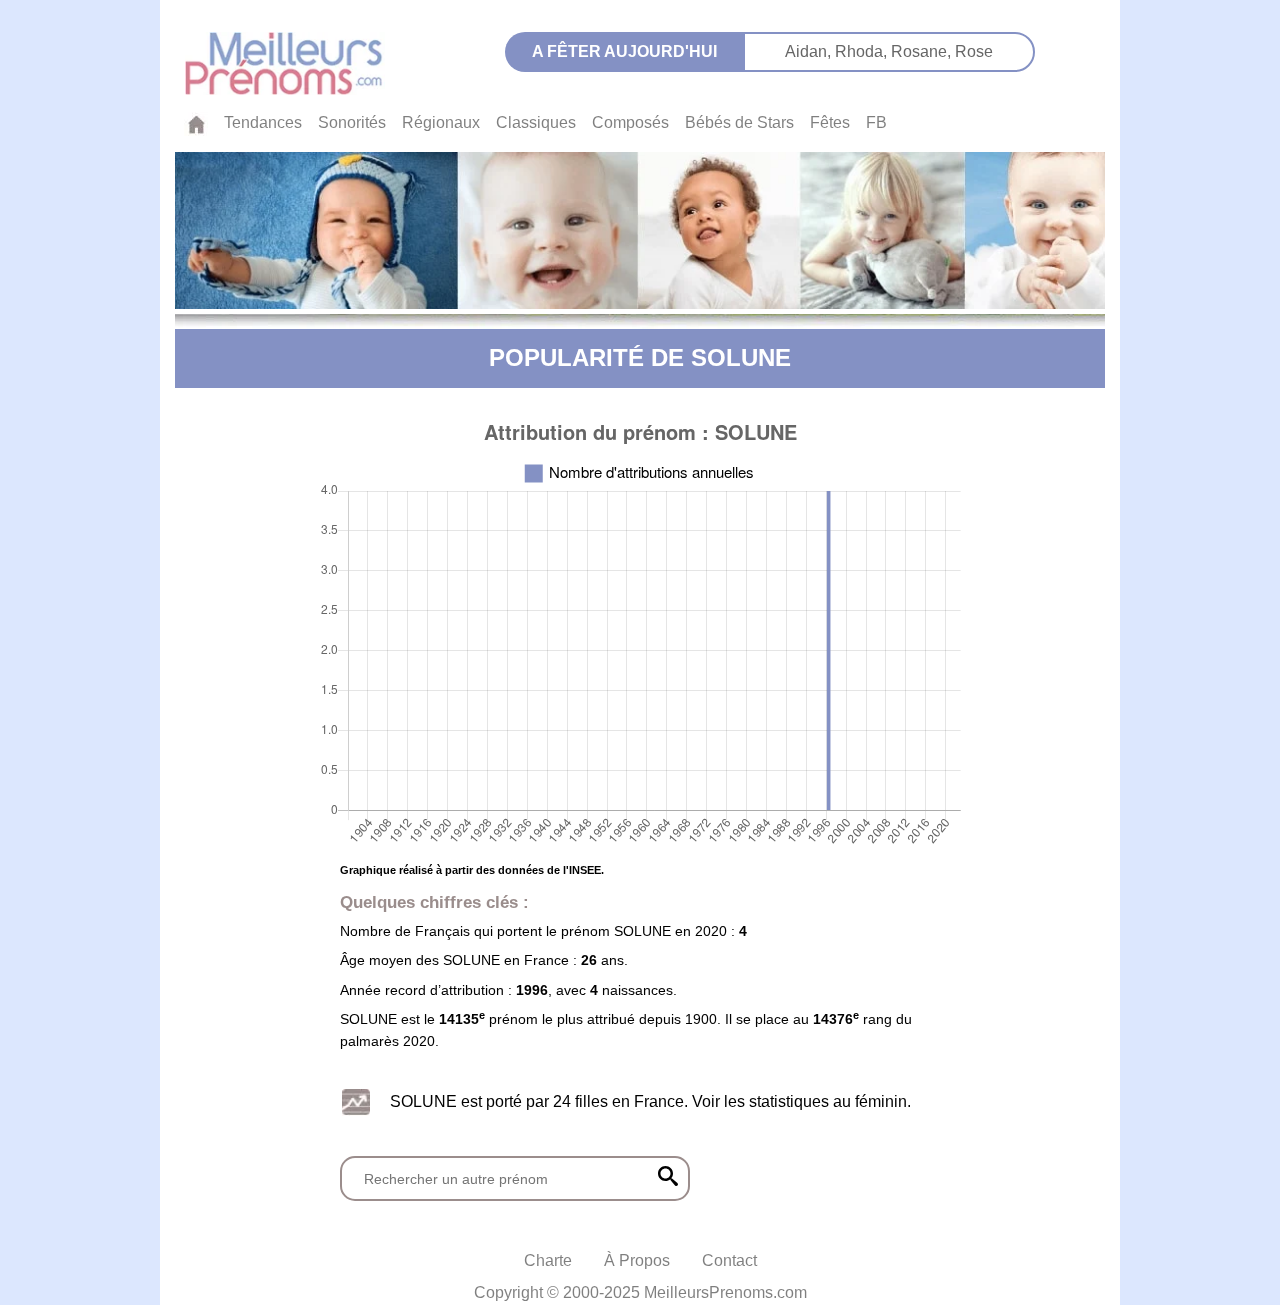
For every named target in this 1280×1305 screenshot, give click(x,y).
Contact (729, 1260)
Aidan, (810, 51)
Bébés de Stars (739, 122)
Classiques (536, 122)
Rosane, (923, 51)
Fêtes (830, 122)
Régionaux (441, 122)
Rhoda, (863, 51)
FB (876, 122)
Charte (548, 1260)
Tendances (263, 122)
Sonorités (352, 122)
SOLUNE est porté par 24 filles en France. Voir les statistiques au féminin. (650, 1101)
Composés (630, 122)
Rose (974, 51)
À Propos (637, 1260)
